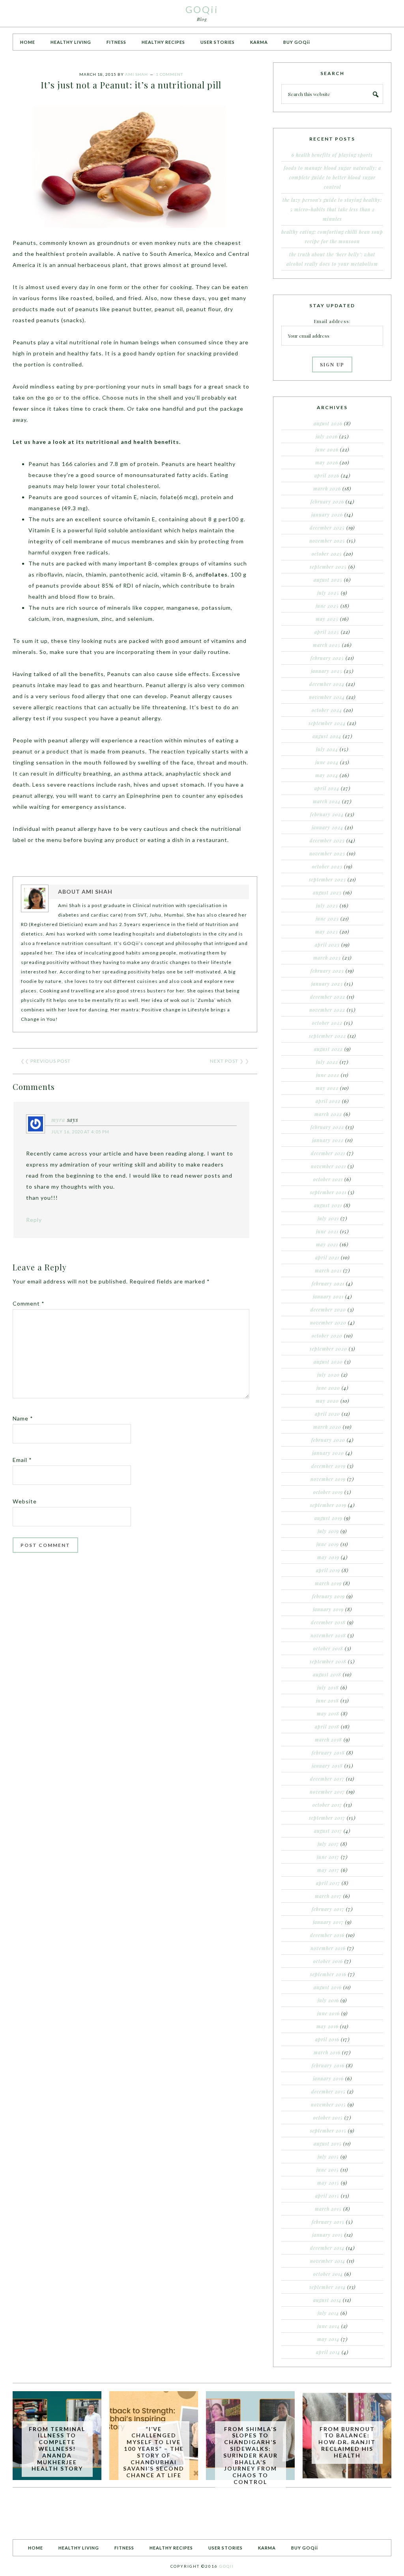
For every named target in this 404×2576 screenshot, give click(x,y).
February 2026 (327, 502)
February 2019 (328, 1596)
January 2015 (327, 2235)
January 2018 (327, 1766)
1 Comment (169, 74)
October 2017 (327, 1805)
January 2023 (327, 984)
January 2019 (328, 1609)
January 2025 (327, 671)
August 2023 (327, 892)
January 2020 (328, 1453)
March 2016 (327, 2052)
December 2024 (327, 684)
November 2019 (328, 1479)
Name (23, 1418)
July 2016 (328, 2000)
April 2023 (327, 945)
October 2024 (327, 710)
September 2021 (328, 1192)
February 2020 (328, 1440)
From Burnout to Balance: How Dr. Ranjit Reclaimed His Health (347, 2442)
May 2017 (328, 1870)
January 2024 (327, 827)
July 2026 (327, 436)
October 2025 (327, 554)
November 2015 (328, 2104)
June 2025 (327, 606)
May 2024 (327, 775)
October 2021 (328, 1179)
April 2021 (327, 1257)
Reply (34, 1220)
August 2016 (328, 1987)
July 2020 (328, 1375)
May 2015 (328, 2183)
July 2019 (328, 1531)
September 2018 (328, 1661)
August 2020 (328, 1362)
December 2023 (327, 840)
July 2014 (328, 2313)
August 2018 (327, 1674)
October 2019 (328, 1492)
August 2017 (328, 1831)
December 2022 (328, 997)
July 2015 (328, 2157)
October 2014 (328, 2274)
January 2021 (328, 1296)
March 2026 (327, 489)
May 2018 (328, 1714)
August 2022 (328, 1049)
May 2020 (327, 1401)
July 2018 (328, 1687)
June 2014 (328, 2326)
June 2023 (327, 919)
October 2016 (328, 1961)
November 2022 (327, 1010)
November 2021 (328, 1166)
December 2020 (328, 1310)
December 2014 (327, 2248)
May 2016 (327, 2026)
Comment (29, 1303)
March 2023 (327, 958)
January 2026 (327, 515)
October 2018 (328, 1648)
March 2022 (328, 1114)
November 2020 (328, 1323)
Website (25, 1501)
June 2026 (327, 449)
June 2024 (327, 762)
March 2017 (328, 1896)
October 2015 (328, 2118)
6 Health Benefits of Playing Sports (332, 155)
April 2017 (328, 1883)
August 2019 (328, 1518)
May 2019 (328, 1557)
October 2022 (327, 1023)
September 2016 (328, 1974)
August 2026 (328, 423)
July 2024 (327, 749)
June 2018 (327, 1700)
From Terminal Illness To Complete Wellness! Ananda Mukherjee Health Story (57, 2449)
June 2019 (328, 1544)
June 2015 (328, 2170)
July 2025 (328, 593)
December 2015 (328, 2091)
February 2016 (328, 2065)
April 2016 (327, 2039)
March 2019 (328, 1583)
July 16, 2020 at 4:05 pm (80, 1132)
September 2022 (327, 1036)
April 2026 (327, 475)
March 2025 (327, 645)
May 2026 (327, 462)
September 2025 (328, 567)
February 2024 (327, 814)
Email (22, 1460)
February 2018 (328, 1753)
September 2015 (328, 2131)
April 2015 (327, 2196)
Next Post (224, 1061)
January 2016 (328, 2078)
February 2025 (327, 658)
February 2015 (328, 2222)
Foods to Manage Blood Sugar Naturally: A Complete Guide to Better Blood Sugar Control (332, 177)
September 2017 (327, 1818)
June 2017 (328, 1857)
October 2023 (327, 866)
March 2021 (328, 1270)
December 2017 (327, 1779)
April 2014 (328, 2352)
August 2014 (327, 2300)
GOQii (202, 9)
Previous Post (50, 1061)
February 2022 (327, 1127)
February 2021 (328, 1283)
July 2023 (327, 906)
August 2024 (327, 736)
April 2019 (328, 1570)
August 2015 (328, 2144)
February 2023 (327, 971)
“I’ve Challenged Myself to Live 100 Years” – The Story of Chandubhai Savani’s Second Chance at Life (154, 2452)
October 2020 (327, 1336)
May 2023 (327, 932)
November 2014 (328, 2261)
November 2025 (327, 541)
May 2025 (327, 619)
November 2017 (327, 1792)
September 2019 (328, 1505)
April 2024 (327, 788)
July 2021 (328, 1218)
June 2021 (327, 1231)
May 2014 (328, 2339)
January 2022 (328, 1140)
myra (58, 1120)
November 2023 (327, 853)
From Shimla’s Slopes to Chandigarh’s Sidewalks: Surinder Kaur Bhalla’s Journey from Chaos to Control (251, 2455)
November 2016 (328, 1948)
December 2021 (328, 1153)
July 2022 (327, 1062)
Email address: (332, 321)
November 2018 (328, 1635)
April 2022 (328, 1101)
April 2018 (327, 1727)
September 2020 (328, 1349)
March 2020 (327, 1427)
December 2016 (327, 1935)
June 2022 (328, 1075)
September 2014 (327, 2287)
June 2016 (328, 2013)
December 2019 (328, 1466)
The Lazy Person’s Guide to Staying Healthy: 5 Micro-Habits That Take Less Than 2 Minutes (332, 209)
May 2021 (327, 1244)
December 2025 (327, 528)
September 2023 (327, 879)
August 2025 (328, 580)
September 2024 (327, 723)
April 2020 (327, 1414)
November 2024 (327, 697)
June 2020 (328, 1388)
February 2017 (328, 1909)
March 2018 (328, 1740)
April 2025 (327, 632)
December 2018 (328, 1622)
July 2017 (328, 1844)
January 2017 (328, 1922)
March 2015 (328, 2209)
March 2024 (327, 801)
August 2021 (328, 1205)
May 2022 (327, 1088)
